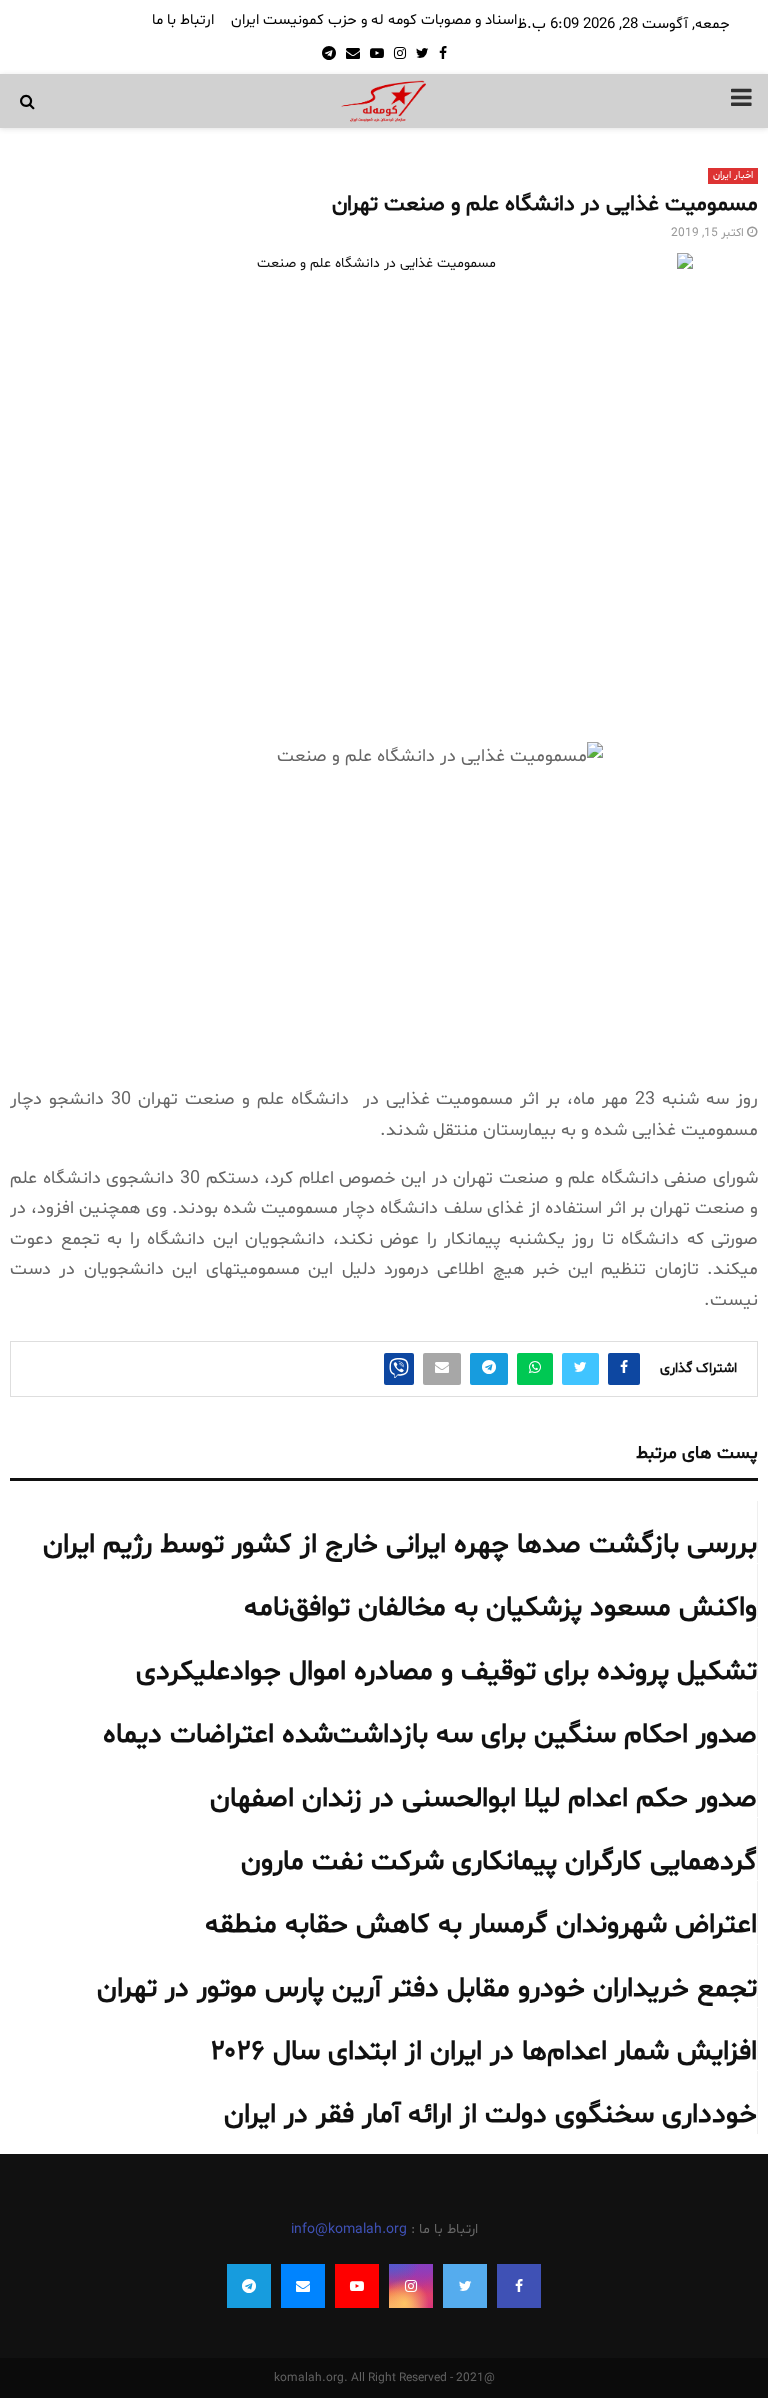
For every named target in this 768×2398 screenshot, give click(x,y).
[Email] (303, 2286)
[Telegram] (249, 2286)
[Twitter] (465, 2286)
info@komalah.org (349, 2229)
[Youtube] (357, 2286)
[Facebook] (519, 2286)
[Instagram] (411, 2286)
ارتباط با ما (183, 20)
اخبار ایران (733, 175)
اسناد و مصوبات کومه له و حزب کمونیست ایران (374, 20)
